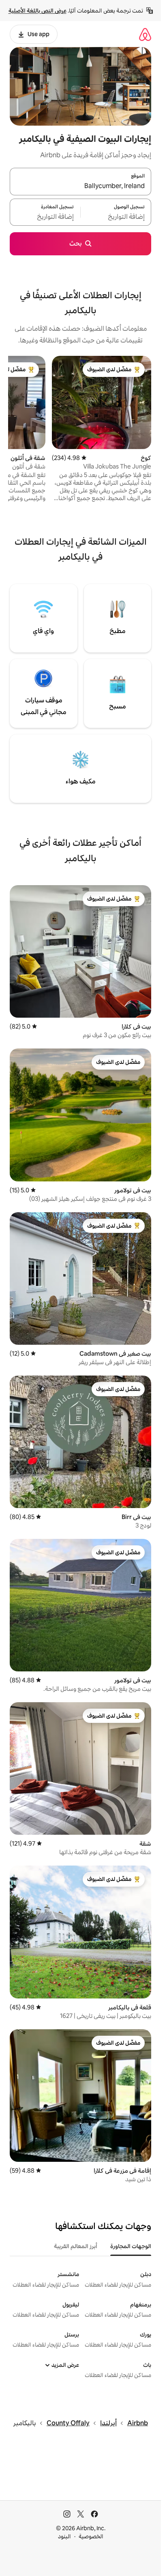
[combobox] (80, 186)
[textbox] (116, 217)
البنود (64, 2536)
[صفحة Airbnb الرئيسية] (145, 34)
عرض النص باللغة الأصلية (37, 11)
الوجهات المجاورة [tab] (131, 2246)
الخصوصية (91, 2536)
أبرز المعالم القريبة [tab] (76, 2246)
